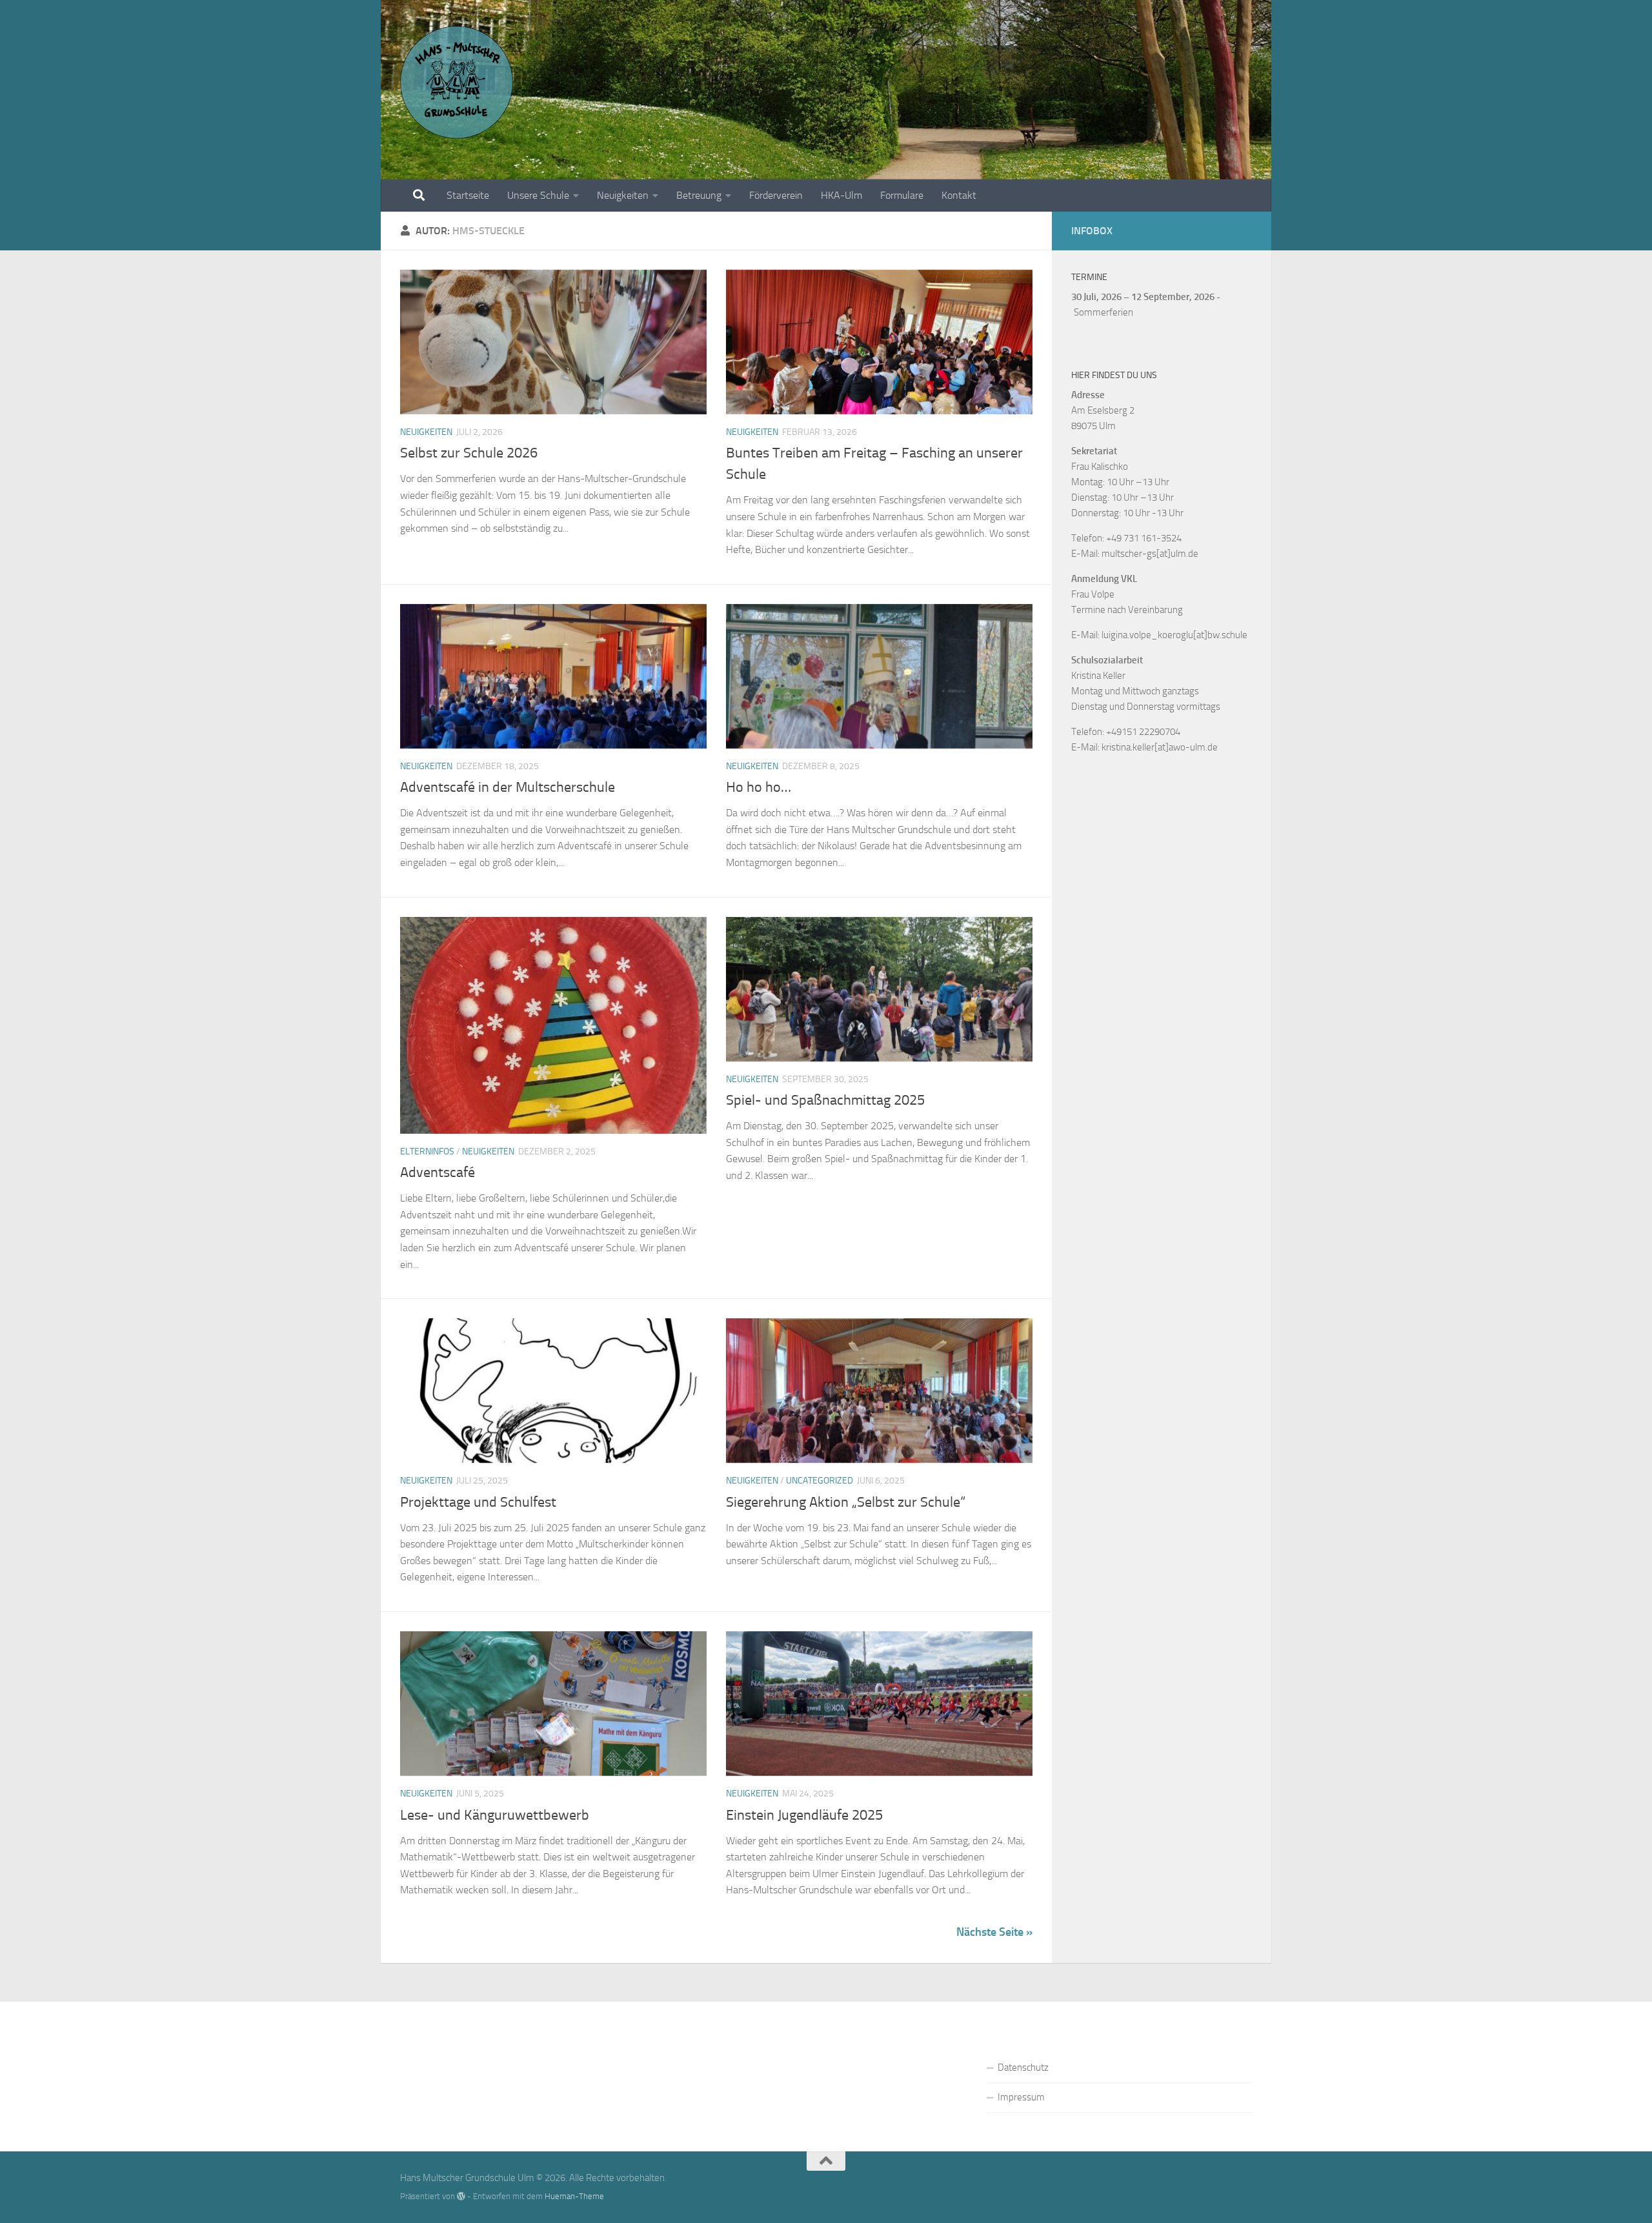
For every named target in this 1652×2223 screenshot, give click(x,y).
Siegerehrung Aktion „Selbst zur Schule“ (846, 1502)
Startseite (468, 195)
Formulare (902, 195)
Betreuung (699, 195)
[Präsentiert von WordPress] (461, 2196)
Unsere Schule (538, 195)
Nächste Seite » (994, 1932)
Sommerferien (1103, 312)
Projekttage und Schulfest (478, 1502)
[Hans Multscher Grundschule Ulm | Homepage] (457, 82)
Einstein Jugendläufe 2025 (804, 1815)
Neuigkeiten (623, 195)
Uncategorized (820, 1481)
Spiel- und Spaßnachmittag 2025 (825, 1100)
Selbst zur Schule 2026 (469, 453)
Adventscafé (438, 1172)
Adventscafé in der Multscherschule (508, 787)
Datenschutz (1023, 2067)
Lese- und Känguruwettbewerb (495, 1815)
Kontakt (959, 195)
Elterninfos (427, 1152)
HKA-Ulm (841, 195)
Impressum (1021, 2097)
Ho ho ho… (759, 787)
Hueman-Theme (574, 2196)
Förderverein (776, 195)
